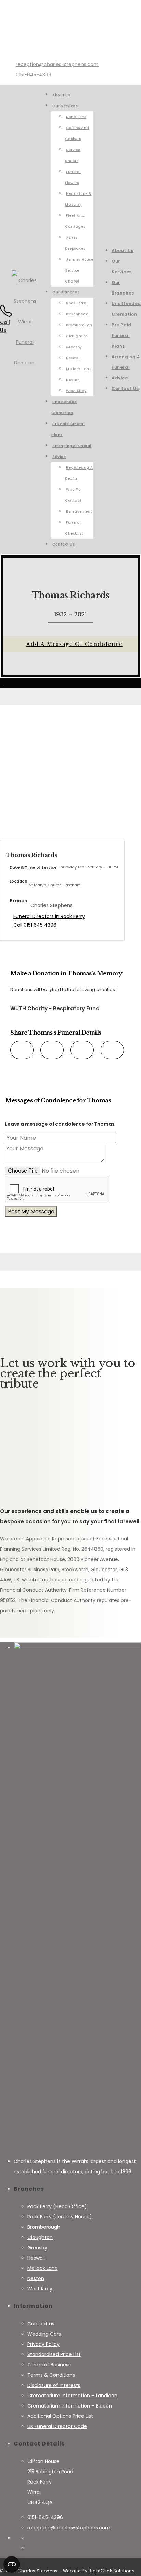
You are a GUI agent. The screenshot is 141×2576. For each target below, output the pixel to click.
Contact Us (125, 389)
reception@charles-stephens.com (57, 64)
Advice (120, 378)
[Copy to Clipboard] (108, 1049)
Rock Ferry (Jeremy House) (60, 2217)
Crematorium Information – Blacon (70, 2406)
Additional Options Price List (60, 2416)
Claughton (40, 2237)
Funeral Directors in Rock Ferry (49, 916)
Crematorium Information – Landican (72, 2396)
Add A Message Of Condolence (74, 644)
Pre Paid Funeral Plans (121, 335)
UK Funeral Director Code (57, 2426)
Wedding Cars (44, 2334)
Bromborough (44, 2227)
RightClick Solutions (112, 2571)
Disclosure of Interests (54, 2385)
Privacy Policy (43, 2344)
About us (123, 251)
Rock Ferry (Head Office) (57, 2206)
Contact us (41, 2324)
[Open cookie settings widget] (12, 2564)
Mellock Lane (43, 2268)
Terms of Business (49, 2365)
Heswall (36, 2258)
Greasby (37, 2248)
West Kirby (40, 2289)
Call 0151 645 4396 (35, 925)
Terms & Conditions (51, 2375)
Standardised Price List (54, 2354)
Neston (36, 2278)
